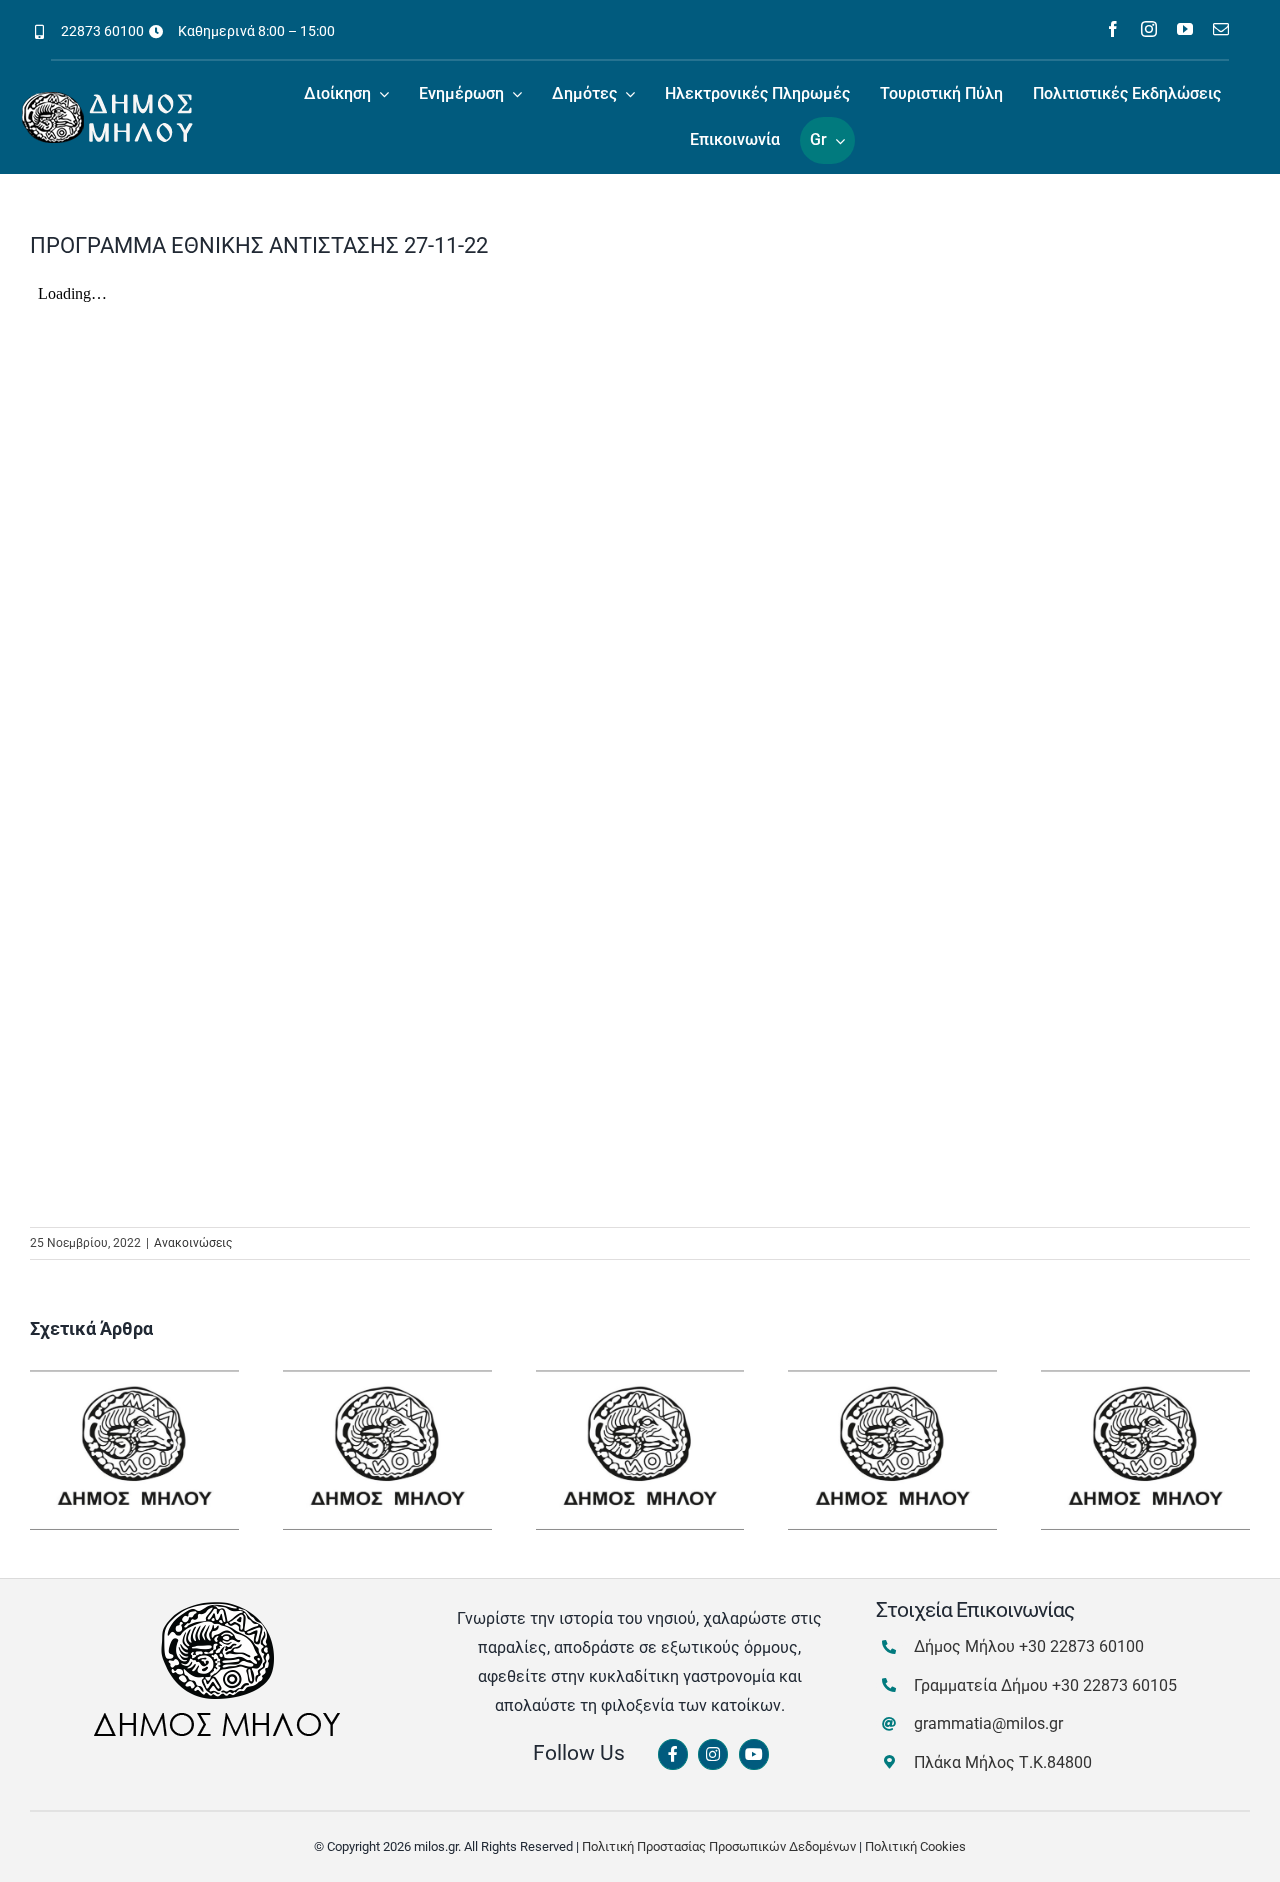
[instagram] (1149, 29)
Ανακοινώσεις (193, 1243)
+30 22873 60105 (1114, 1685)
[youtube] (1185, 29)
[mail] (1221, 29)
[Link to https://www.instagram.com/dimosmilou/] (713, 1755)
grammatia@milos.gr (988, 1723)
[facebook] (1113, 29)
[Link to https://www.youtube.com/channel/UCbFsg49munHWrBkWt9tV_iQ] (754, 1755)
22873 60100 (102, 31)
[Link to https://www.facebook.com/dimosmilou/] (673, 1755)
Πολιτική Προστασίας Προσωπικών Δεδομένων (719, 1846)
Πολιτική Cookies (915, 1846)
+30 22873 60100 (1081, 1646)
